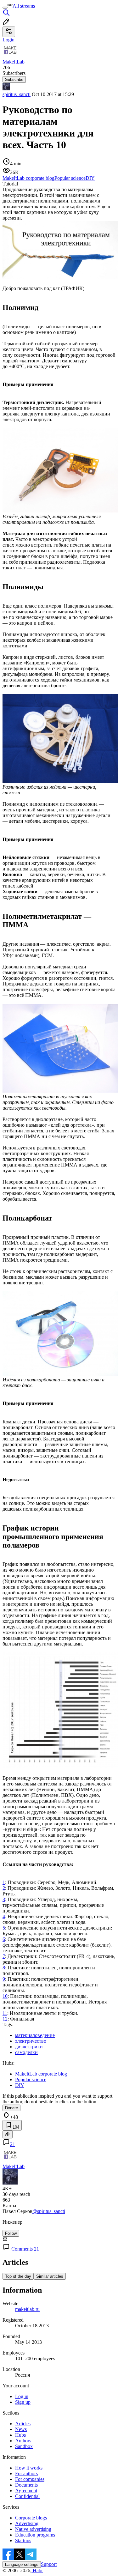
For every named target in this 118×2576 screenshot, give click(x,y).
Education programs (35, 2535)
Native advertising (33, 2529)
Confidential (27, 2496)
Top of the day (18, 2276)
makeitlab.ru (27, 2309)
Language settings (22, 2564)
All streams (24, 6)
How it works (29, 2468)
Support (49, 2564)
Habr (37, 2570)
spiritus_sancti (17, 94)
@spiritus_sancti (49, 2211)
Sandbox (24, 2446)
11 (5, 2013)
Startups (23, 2540)
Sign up (23, 2402)
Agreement (26, 2491)
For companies (30, 2479)
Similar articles (50, 2276)
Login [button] (8, 40)
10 (5, 1996)
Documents (26, 2485)
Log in (22, 2396)
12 (5, 2019)
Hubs (20, 2435)
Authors (23, 2441)
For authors (26, 2473)
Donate (11, 2108)
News (21, 2429)
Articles (23, 2424)
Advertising (27, 2523)
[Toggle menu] (5, 8)
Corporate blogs (31, 2518)
